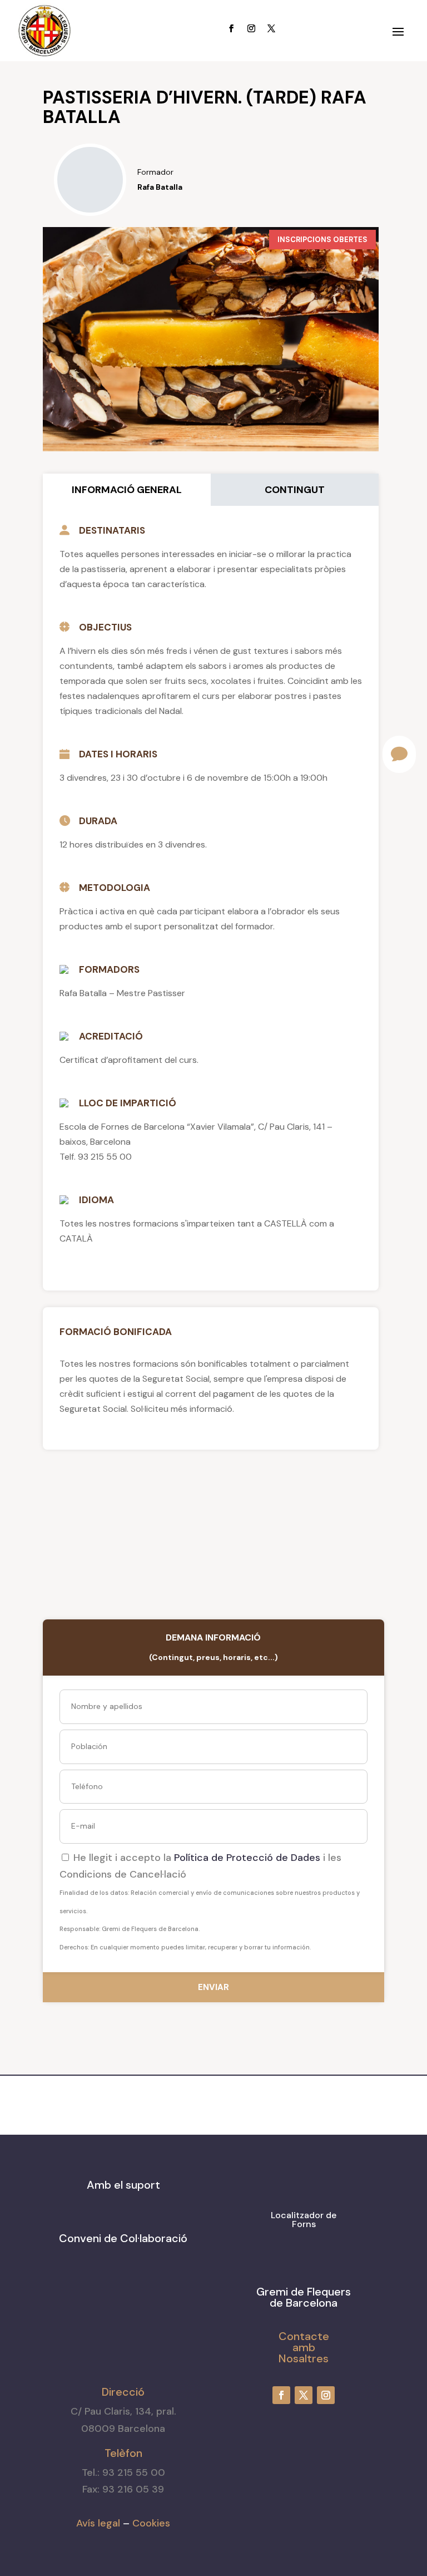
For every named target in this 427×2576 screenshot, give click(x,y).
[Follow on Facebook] (231, 28)
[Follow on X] (271, 28)
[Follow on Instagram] (251, 28)
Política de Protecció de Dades (247, 1858)
